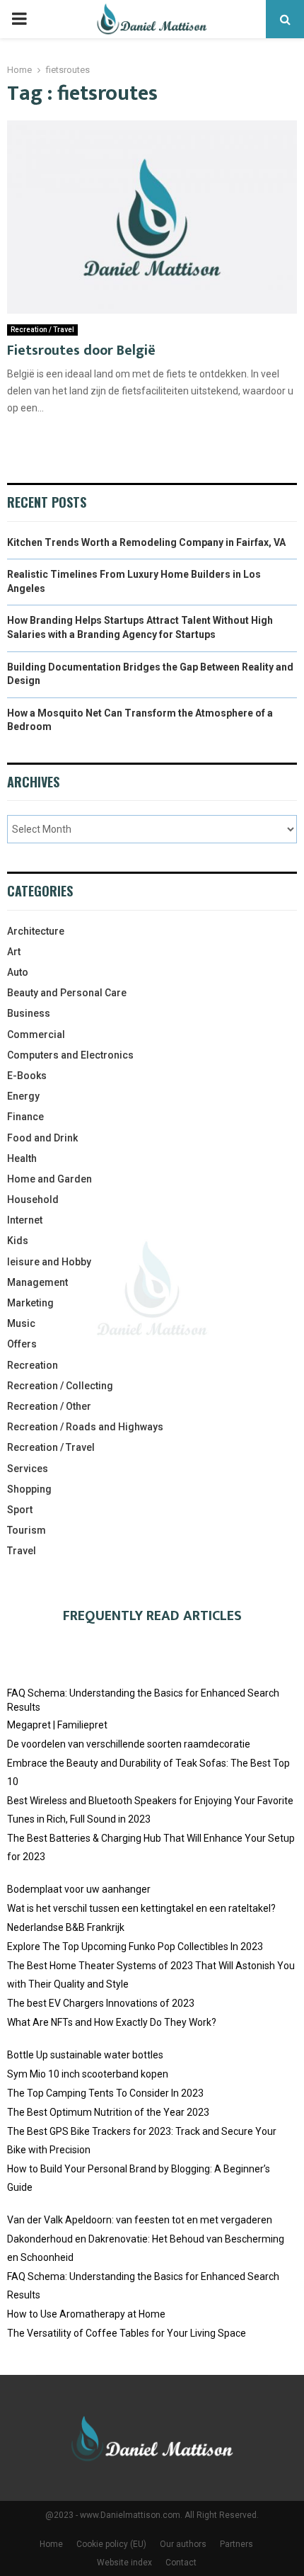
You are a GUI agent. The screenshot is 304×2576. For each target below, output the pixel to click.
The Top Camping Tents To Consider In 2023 (105, 2093)
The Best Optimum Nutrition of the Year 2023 (108, 2112)
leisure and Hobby (49, 1262)
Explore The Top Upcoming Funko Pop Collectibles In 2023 (135, 1947)
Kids (18, 1241)
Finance (25, 1117)
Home (51, 2544)
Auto (18, 972)
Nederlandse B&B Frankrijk (66, 1927)
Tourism (27, 1530)
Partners (236, 2544)
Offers (22, 1344)
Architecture (36, 931)
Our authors (183, 2544)
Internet (25, 1220)
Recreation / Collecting (60, 1386)
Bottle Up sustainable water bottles (85, 2055)
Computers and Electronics (70, 1055)
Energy (23, 1096)
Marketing (30, 1303)
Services (28, 1469)
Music (21, 1323)
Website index (124, 2563)
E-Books (27, 1076)
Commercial (36, 1035)
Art (14, 952)
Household (33, 1199)
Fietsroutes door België (81, 351)
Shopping (29, 1489)
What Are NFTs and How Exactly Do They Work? (112, 2022)
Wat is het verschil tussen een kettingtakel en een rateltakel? (141, 1908)
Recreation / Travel (42, 330)
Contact (181, 2563)
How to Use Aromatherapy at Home (86, 2314)
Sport (20, 1510)
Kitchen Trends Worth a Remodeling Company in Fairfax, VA (146, 542)
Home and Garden (49, 1179)
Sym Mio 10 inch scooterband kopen (88, 2074)
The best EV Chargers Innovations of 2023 (101, 2003)
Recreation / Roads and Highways (85, 1427)
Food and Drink (42, 1138)
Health (22, 1158)
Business (29, 1013)
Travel (22, 1551)
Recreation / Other (49, 1406)
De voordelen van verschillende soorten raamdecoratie (129, 1744)
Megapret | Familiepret (57, 1725)
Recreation (33, 1365)
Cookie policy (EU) (111, 2544)
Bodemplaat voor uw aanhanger (79, 1889)
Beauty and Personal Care (67, 993)
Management (37, 1282)
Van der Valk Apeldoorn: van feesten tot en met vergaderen (140, 2220)
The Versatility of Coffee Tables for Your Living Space (127, 2333)
